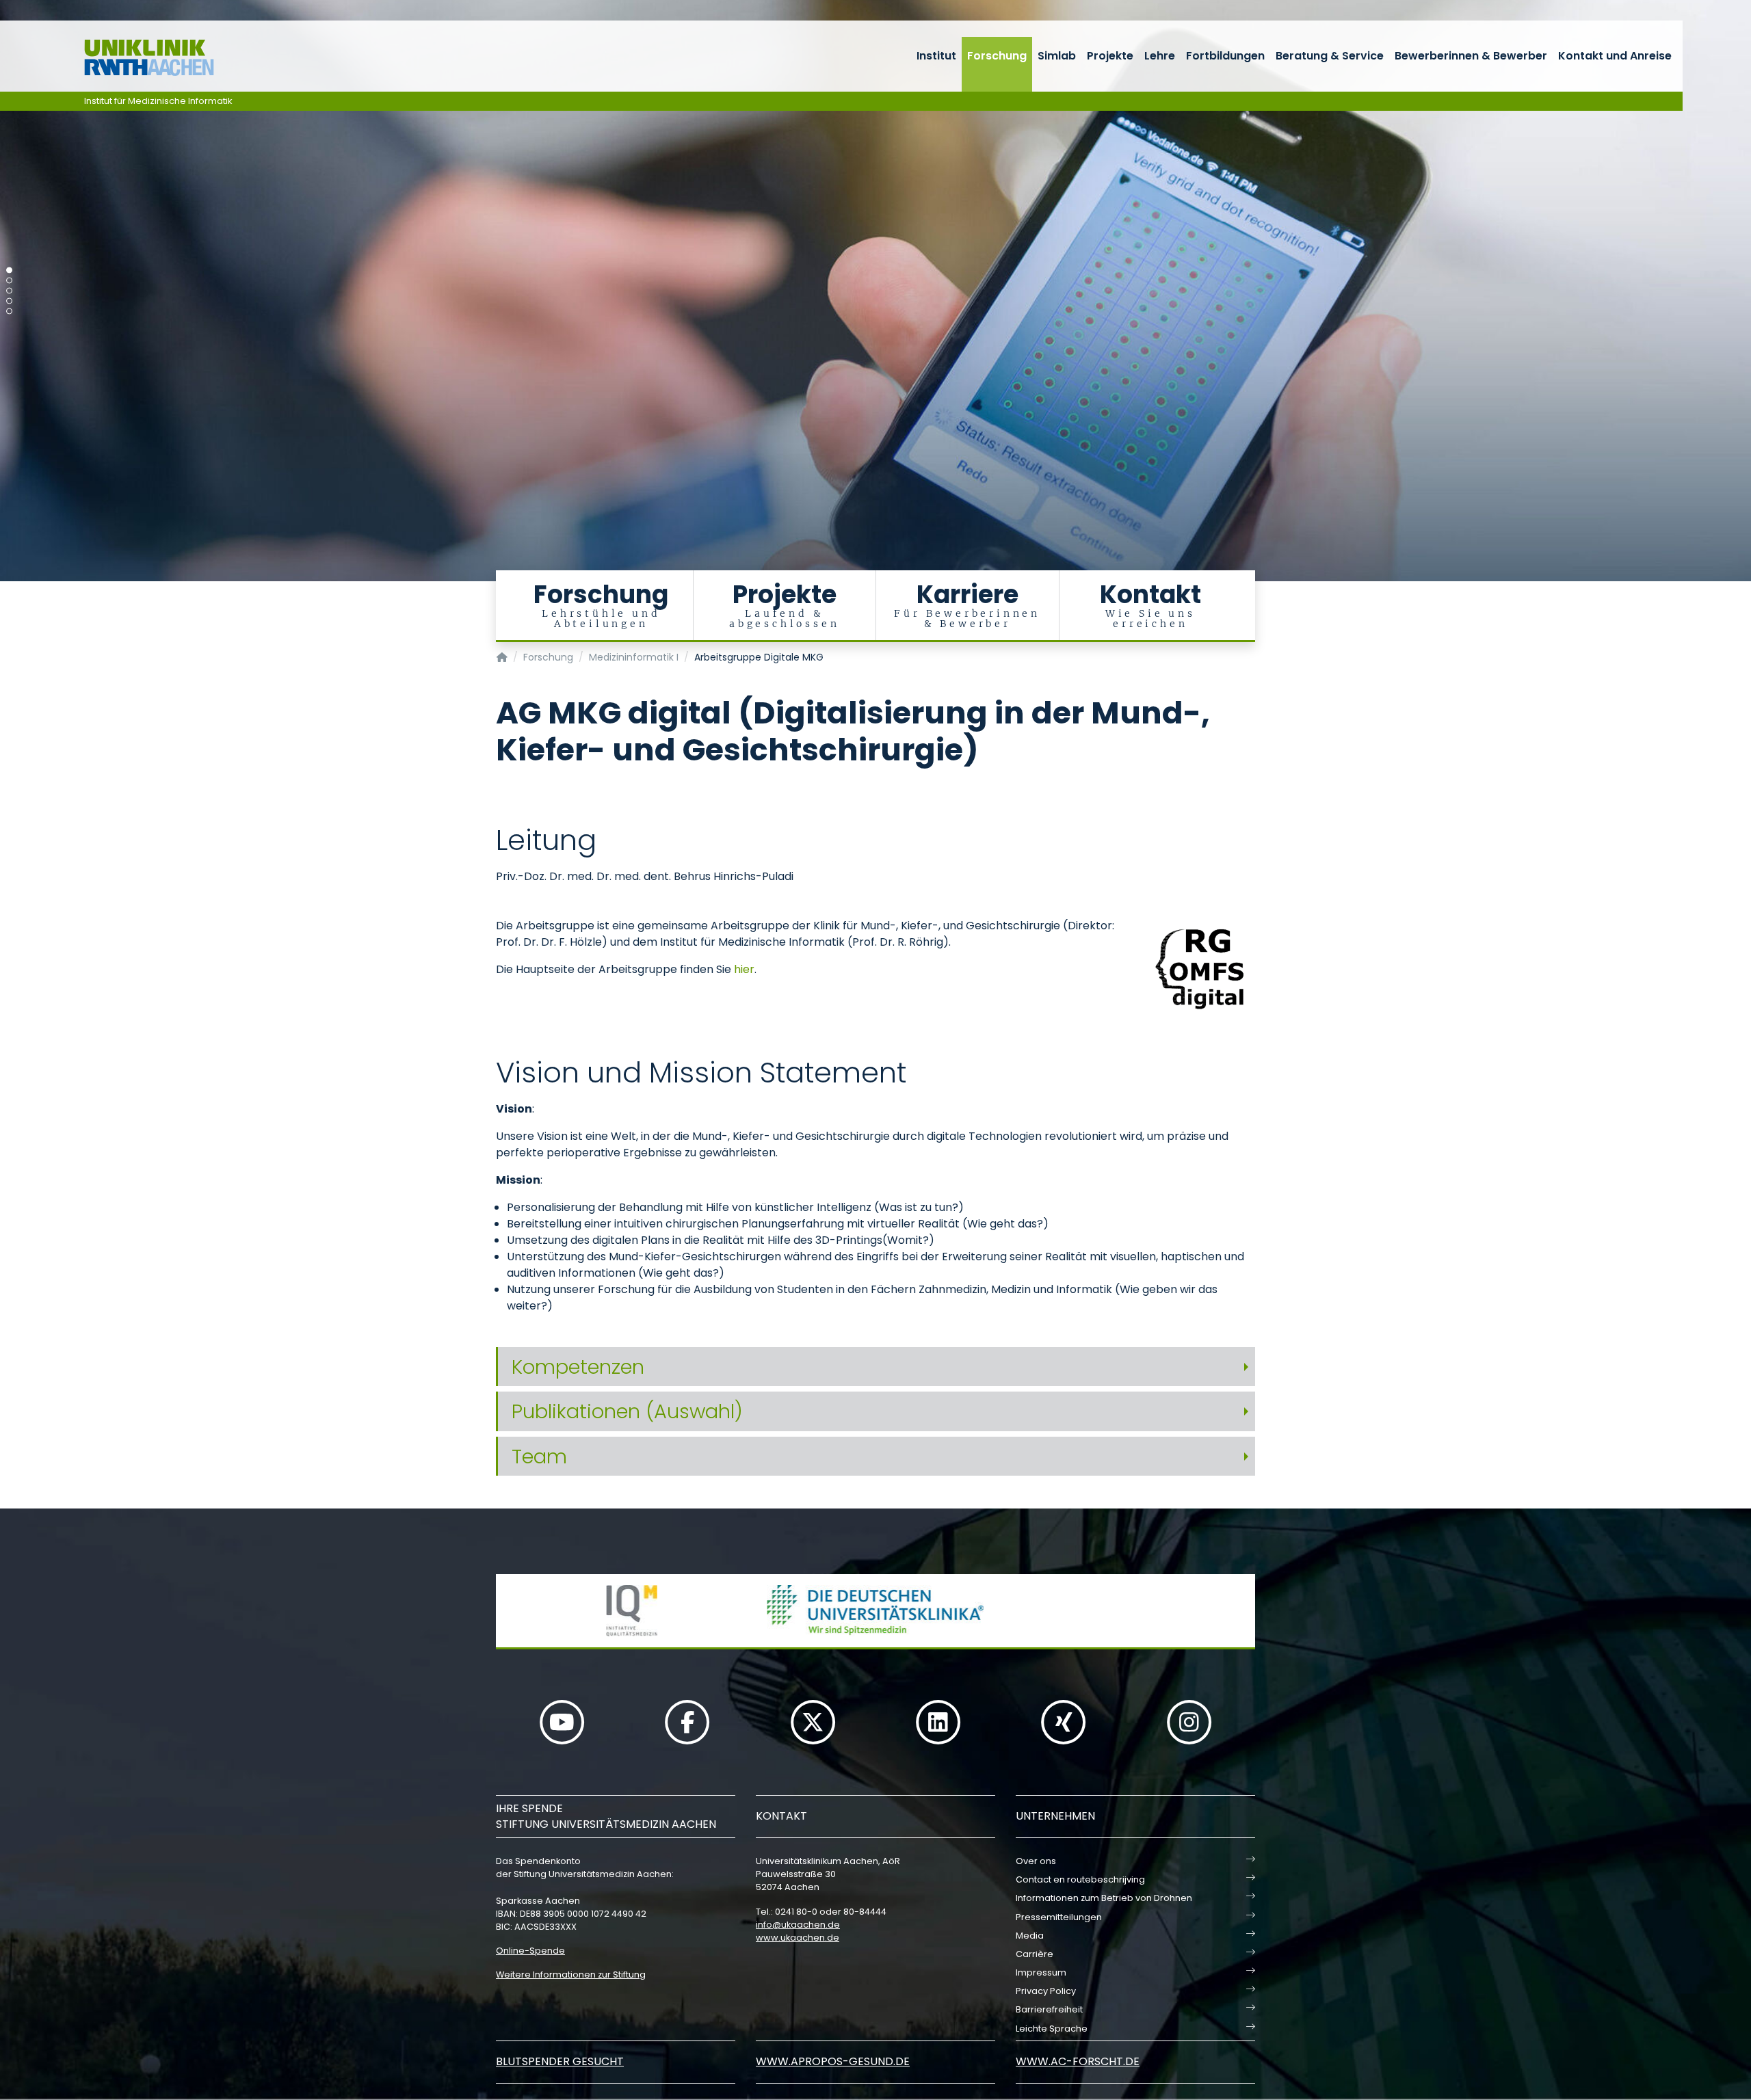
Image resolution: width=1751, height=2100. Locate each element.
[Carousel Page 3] (9, 291)
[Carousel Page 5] (9, 311)
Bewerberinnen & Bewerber (1471, 56)
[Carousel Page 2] (9, 281)
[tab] (875, 1367)
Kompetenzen (578, 1367)
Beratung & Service (1330, 56)
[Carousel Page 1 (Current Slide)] (9, 270)
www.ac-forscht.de (1078, 2061)
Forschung (997, 56)
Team (539, 1457)
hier (744, 969)
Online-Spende (530, 1951)
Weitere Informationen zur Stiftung (571, 1975)
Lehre (1160, 56)
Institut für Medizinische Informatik (158, 101)
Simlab (1057, 56)
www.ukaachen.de (798, 1938)
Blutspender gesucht (560, 2061)
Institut (936, 56)
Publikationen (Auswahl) (627, 1411)
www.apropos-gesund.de (833, 2061)
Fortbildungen (1225, 56)
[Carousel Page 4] (9, 301)
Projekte (1110, 56)
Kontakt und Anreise (1615, 56)
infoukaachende (798, 1925)
